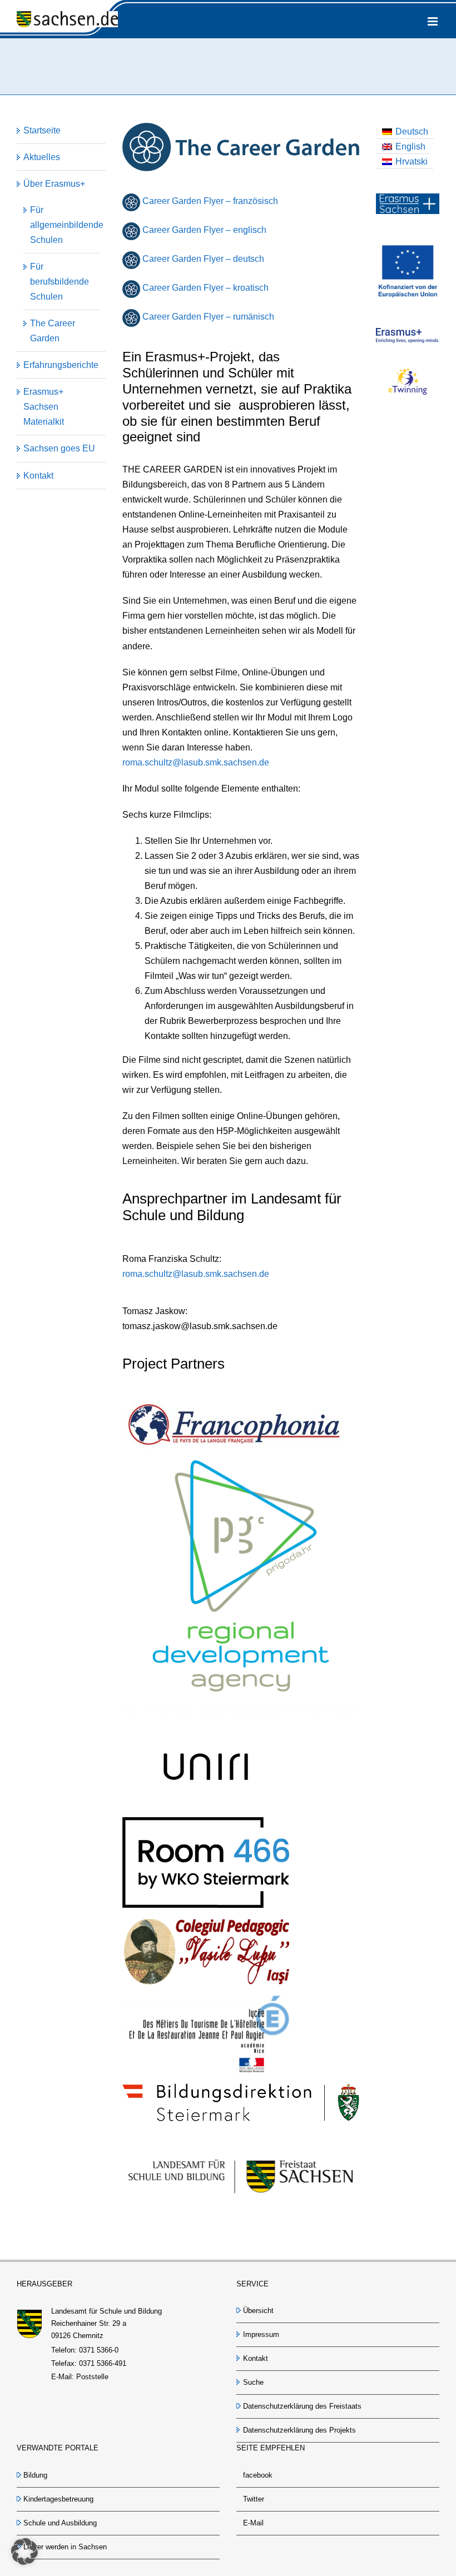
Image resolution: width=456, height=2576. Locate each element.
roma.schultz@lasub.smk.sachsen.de (196, 762)
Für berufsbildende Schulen (60, 282)
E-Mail (253, 2523)
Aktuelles (42, 157)
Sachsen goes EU (59, 448)
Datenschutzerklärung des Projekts (299, 2430)
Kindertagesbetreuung (58, 2499)
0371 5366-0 (99, 2350)
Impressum (261, 2334)
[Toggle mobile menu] (433, 21)
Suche (253, 2382)
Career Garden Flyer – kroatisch (205, 288)
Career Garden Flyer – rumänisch (208, 317)
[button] (24, 2552)
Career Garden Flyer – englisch (203, 230)
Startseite (42, 130)
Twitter (254, 2499)
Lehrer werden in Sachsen (65, 2547)
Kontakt (38, 476)
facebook (258, 2475)
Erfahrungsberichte (61, 365)
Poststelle (92, 2377)
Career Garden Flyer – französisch (210, 201)
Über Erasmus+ (54, 184)
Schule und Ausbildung (60, 2523)
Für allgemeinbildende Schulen (67, 225)
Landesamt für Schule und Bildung (106, 2311)
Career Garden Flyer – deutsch (203, 259)
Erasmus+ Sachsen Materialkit (44, 407)
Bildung (35, 2475)
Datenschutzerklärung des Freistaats (302, 2406)
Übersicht (258, 2311)
